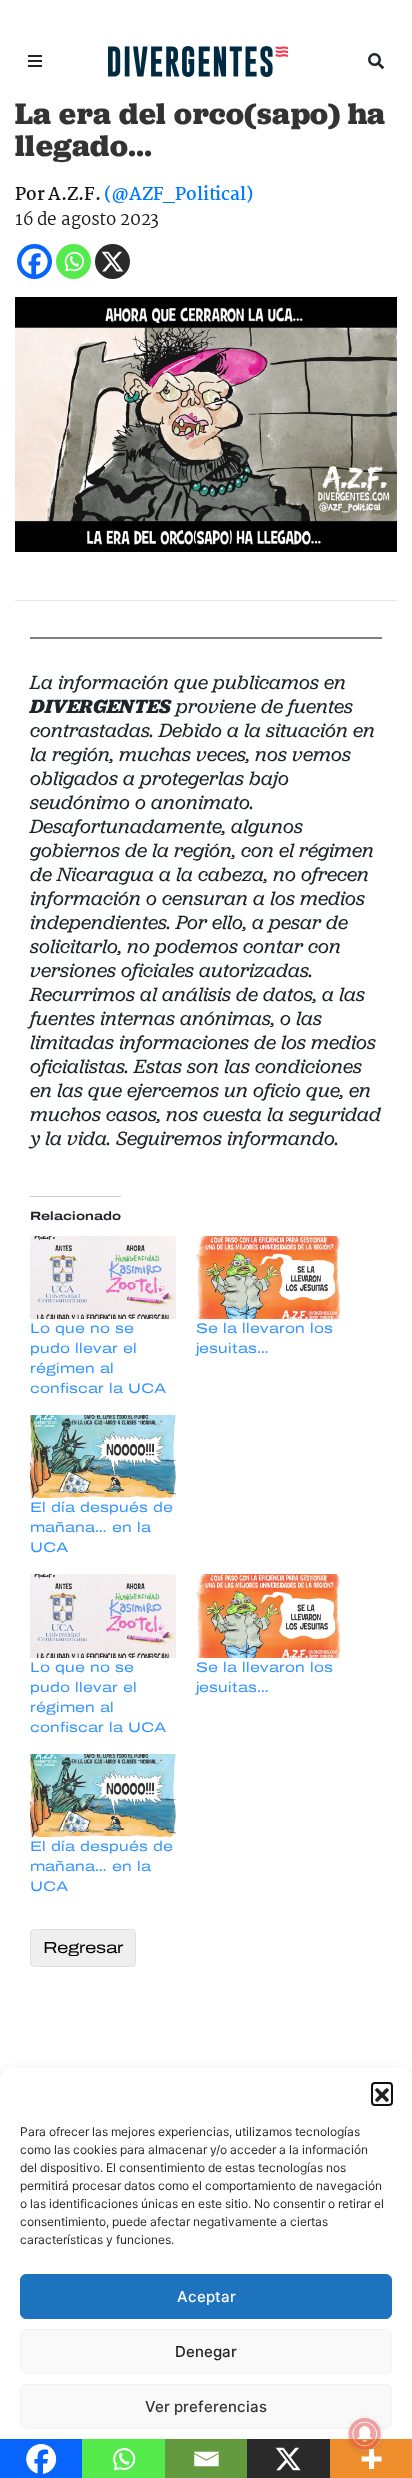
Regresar (83, 1947)
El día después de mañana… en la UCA (101, 1527)
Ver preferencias (206, 2406)
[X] (112, 261)
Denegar (206, 2351)
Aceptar (206, 2296)
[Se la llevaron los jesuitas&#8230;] (269, 1277)
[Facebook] (34, 261)
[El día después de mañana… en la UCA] (103, 1456)
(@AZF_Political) (178, 195)
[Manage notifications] (365, 2434)
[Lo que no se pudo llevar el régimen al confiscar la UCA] (103, 1277)
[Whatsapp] (73, 261)
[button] (382, 2093)
